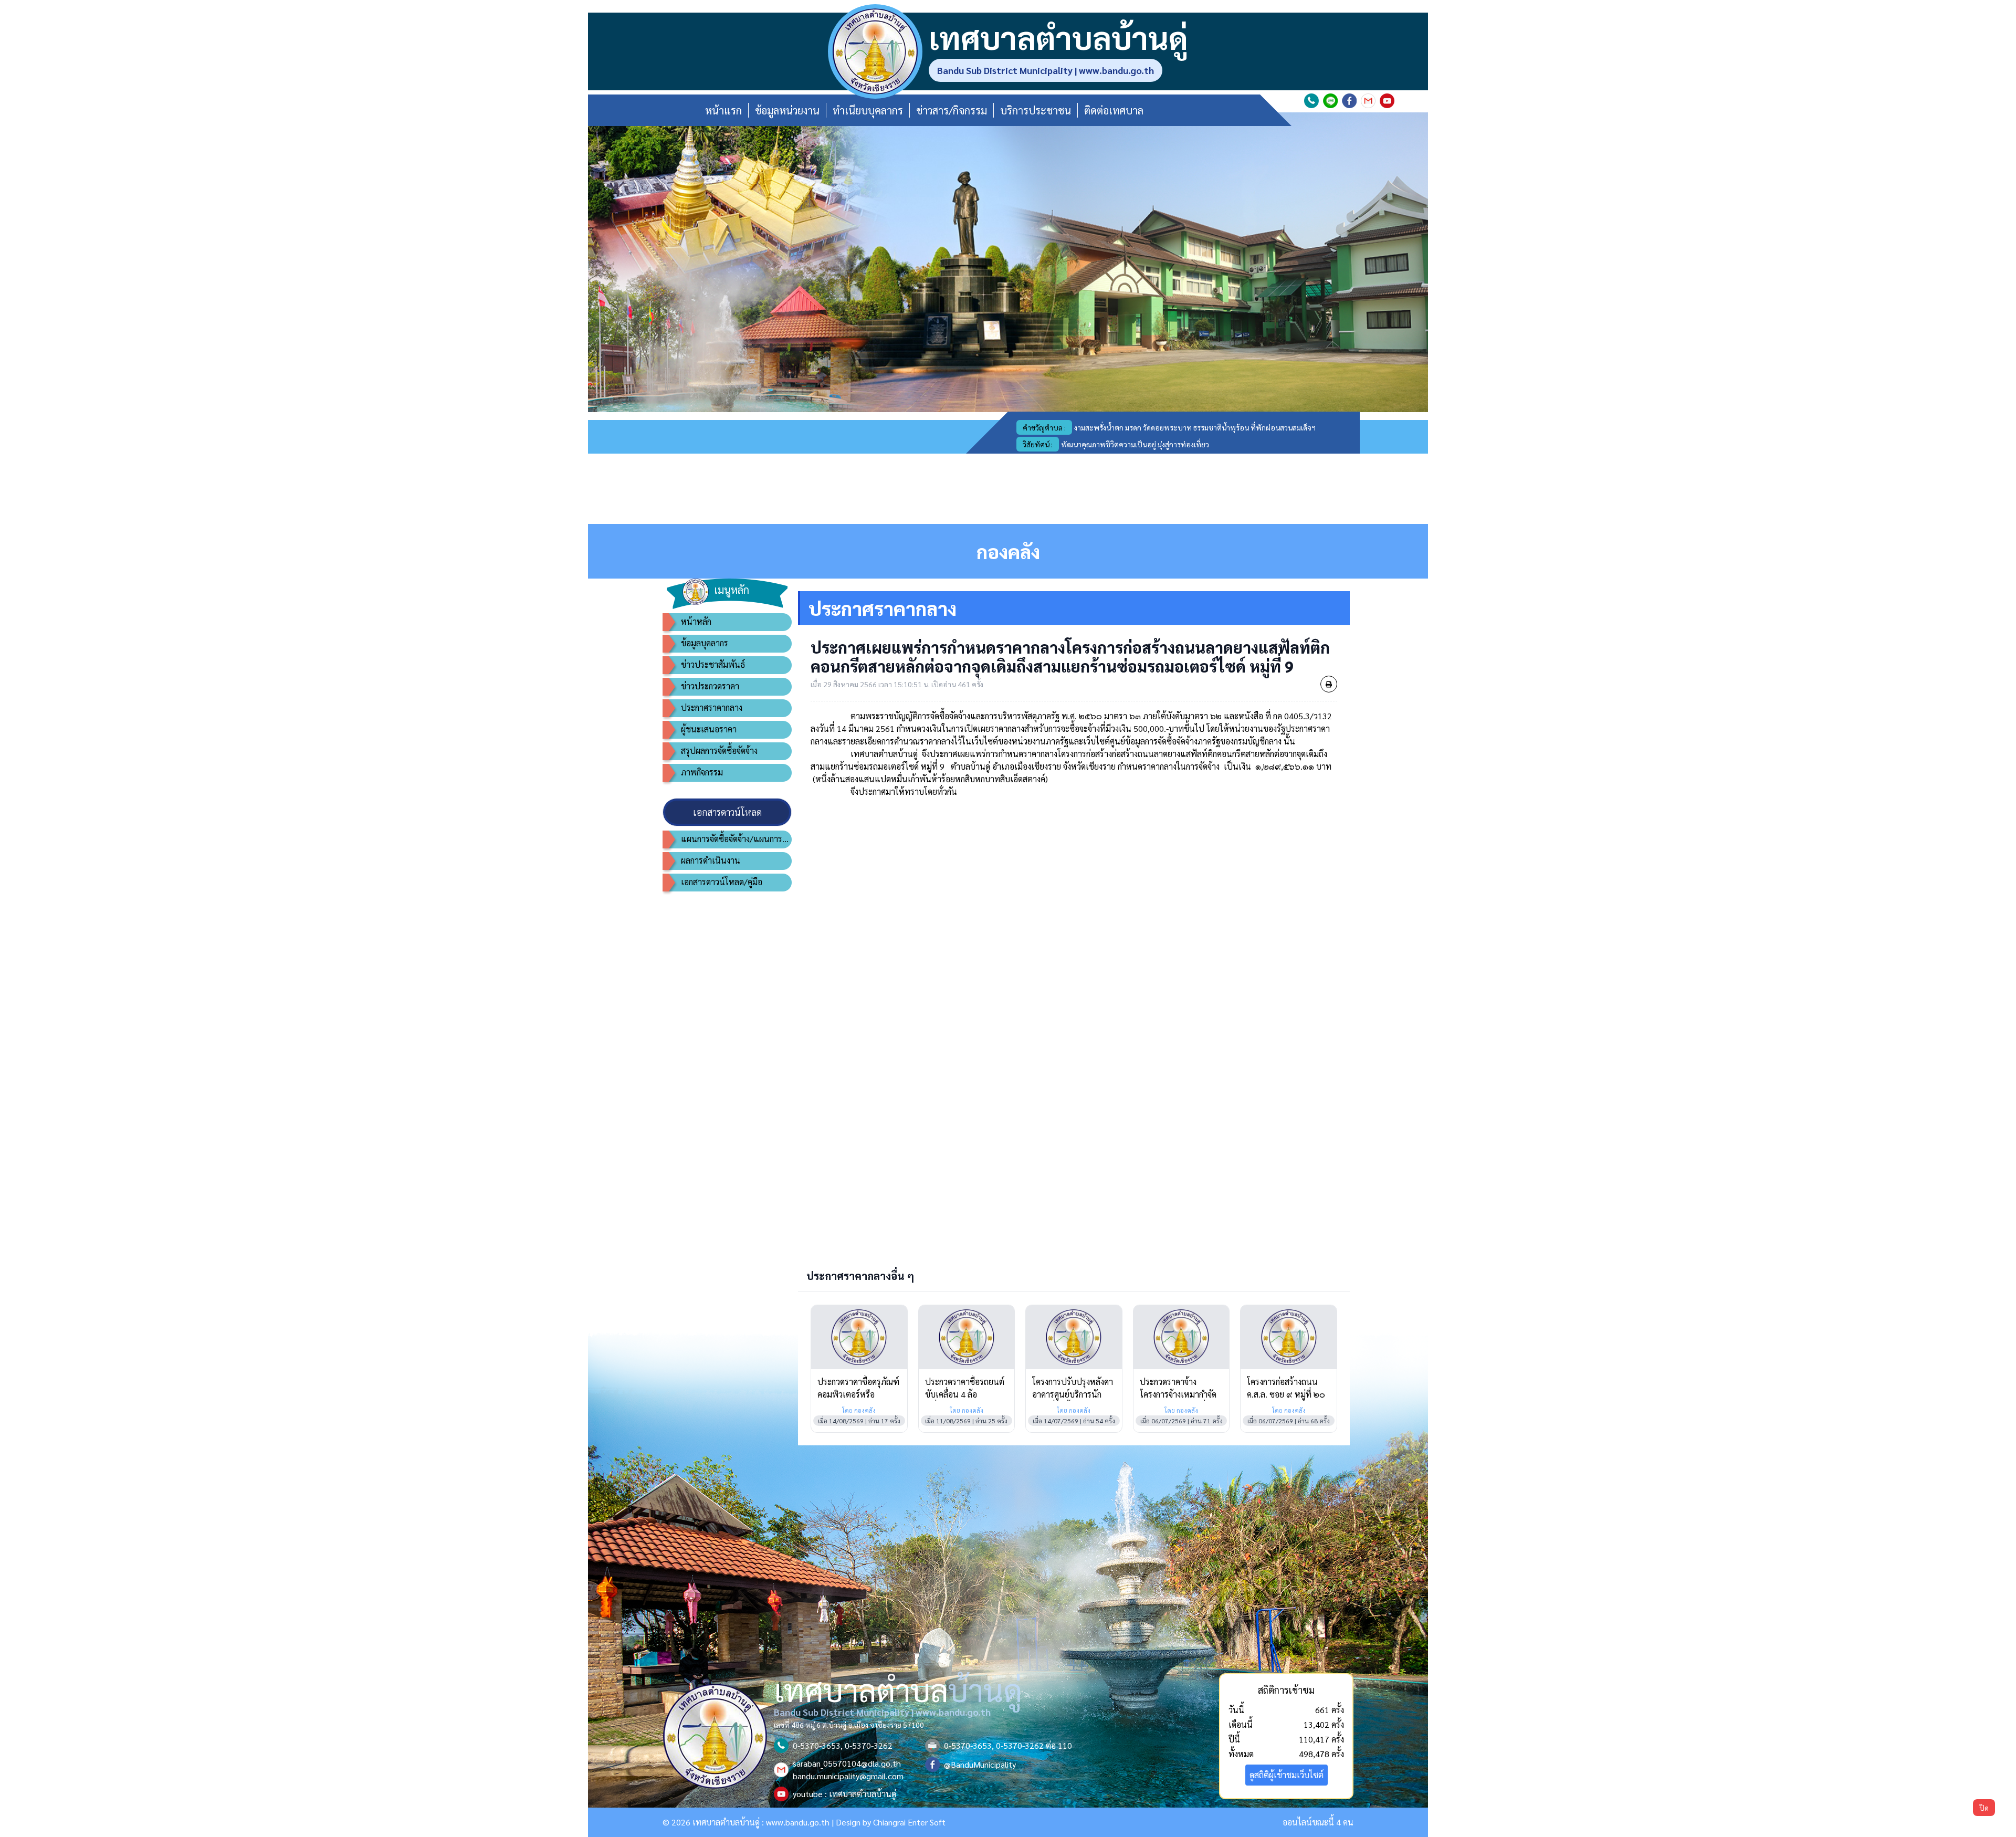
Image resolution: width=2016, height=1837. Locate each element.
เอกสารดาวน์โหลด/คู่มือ (722, 882)
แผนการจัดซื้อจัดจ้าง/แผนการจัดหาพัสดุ (736, 839)
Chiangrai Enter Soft (909, 1822)
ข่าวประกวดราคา (710, 686)
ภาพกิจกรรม (702, 772)
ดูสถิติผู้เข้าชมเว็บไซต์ (1287, 1775)
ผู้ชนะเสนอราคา (709, 729)
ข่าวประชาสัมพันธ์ (713, 664)
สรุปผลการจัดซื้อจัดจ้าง (719, 750)
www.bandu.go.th (798, 1822)
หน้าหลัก (696, 621)
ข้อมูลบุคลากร (705, 643)
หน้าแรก (723, 110)
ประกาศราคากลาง (712, 707)
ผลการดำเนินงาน (711, 860)
